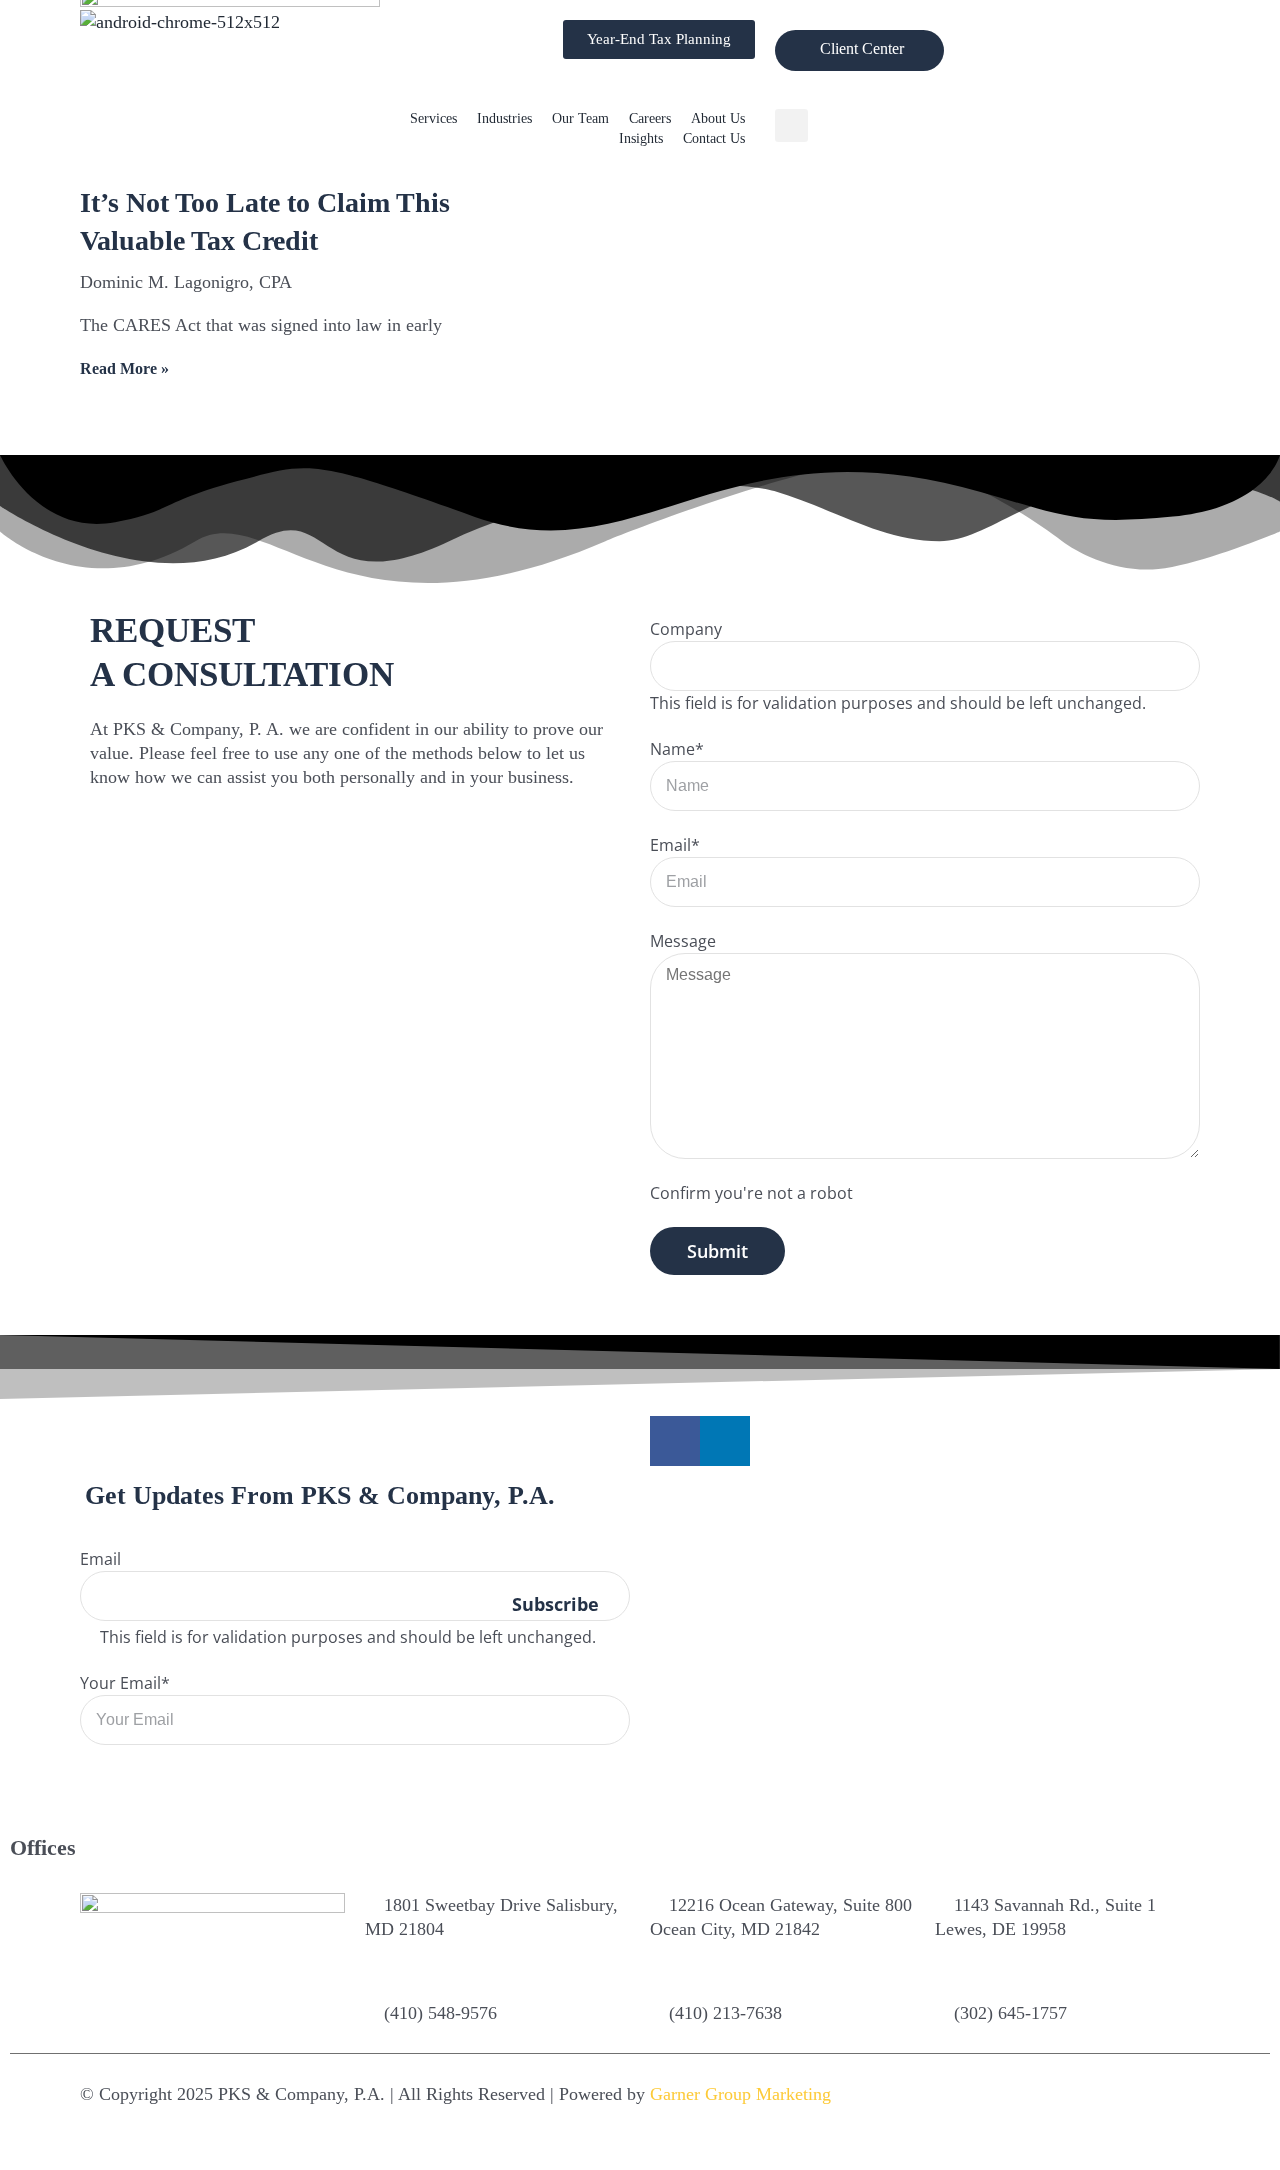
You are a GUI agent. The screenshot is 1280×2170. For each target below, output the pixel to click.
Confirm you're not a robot (751, 1193)
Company (686, 629)
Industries (504, 118)
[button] (791, 125)
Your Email (125, 1683)
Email (675, 845)
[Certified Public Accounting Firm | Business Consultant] (180, 22)
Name (677, 749)
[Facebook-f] (675, 1441)
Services (433, 118)
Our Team (580, 118)
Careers (650, 118)
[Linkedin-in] (725, 1441)
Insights (641, 138)
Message (683, 941)
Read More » (124, 368)
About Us (718, 118)
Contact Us (714, 138)
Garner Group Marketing (740, 2094)
